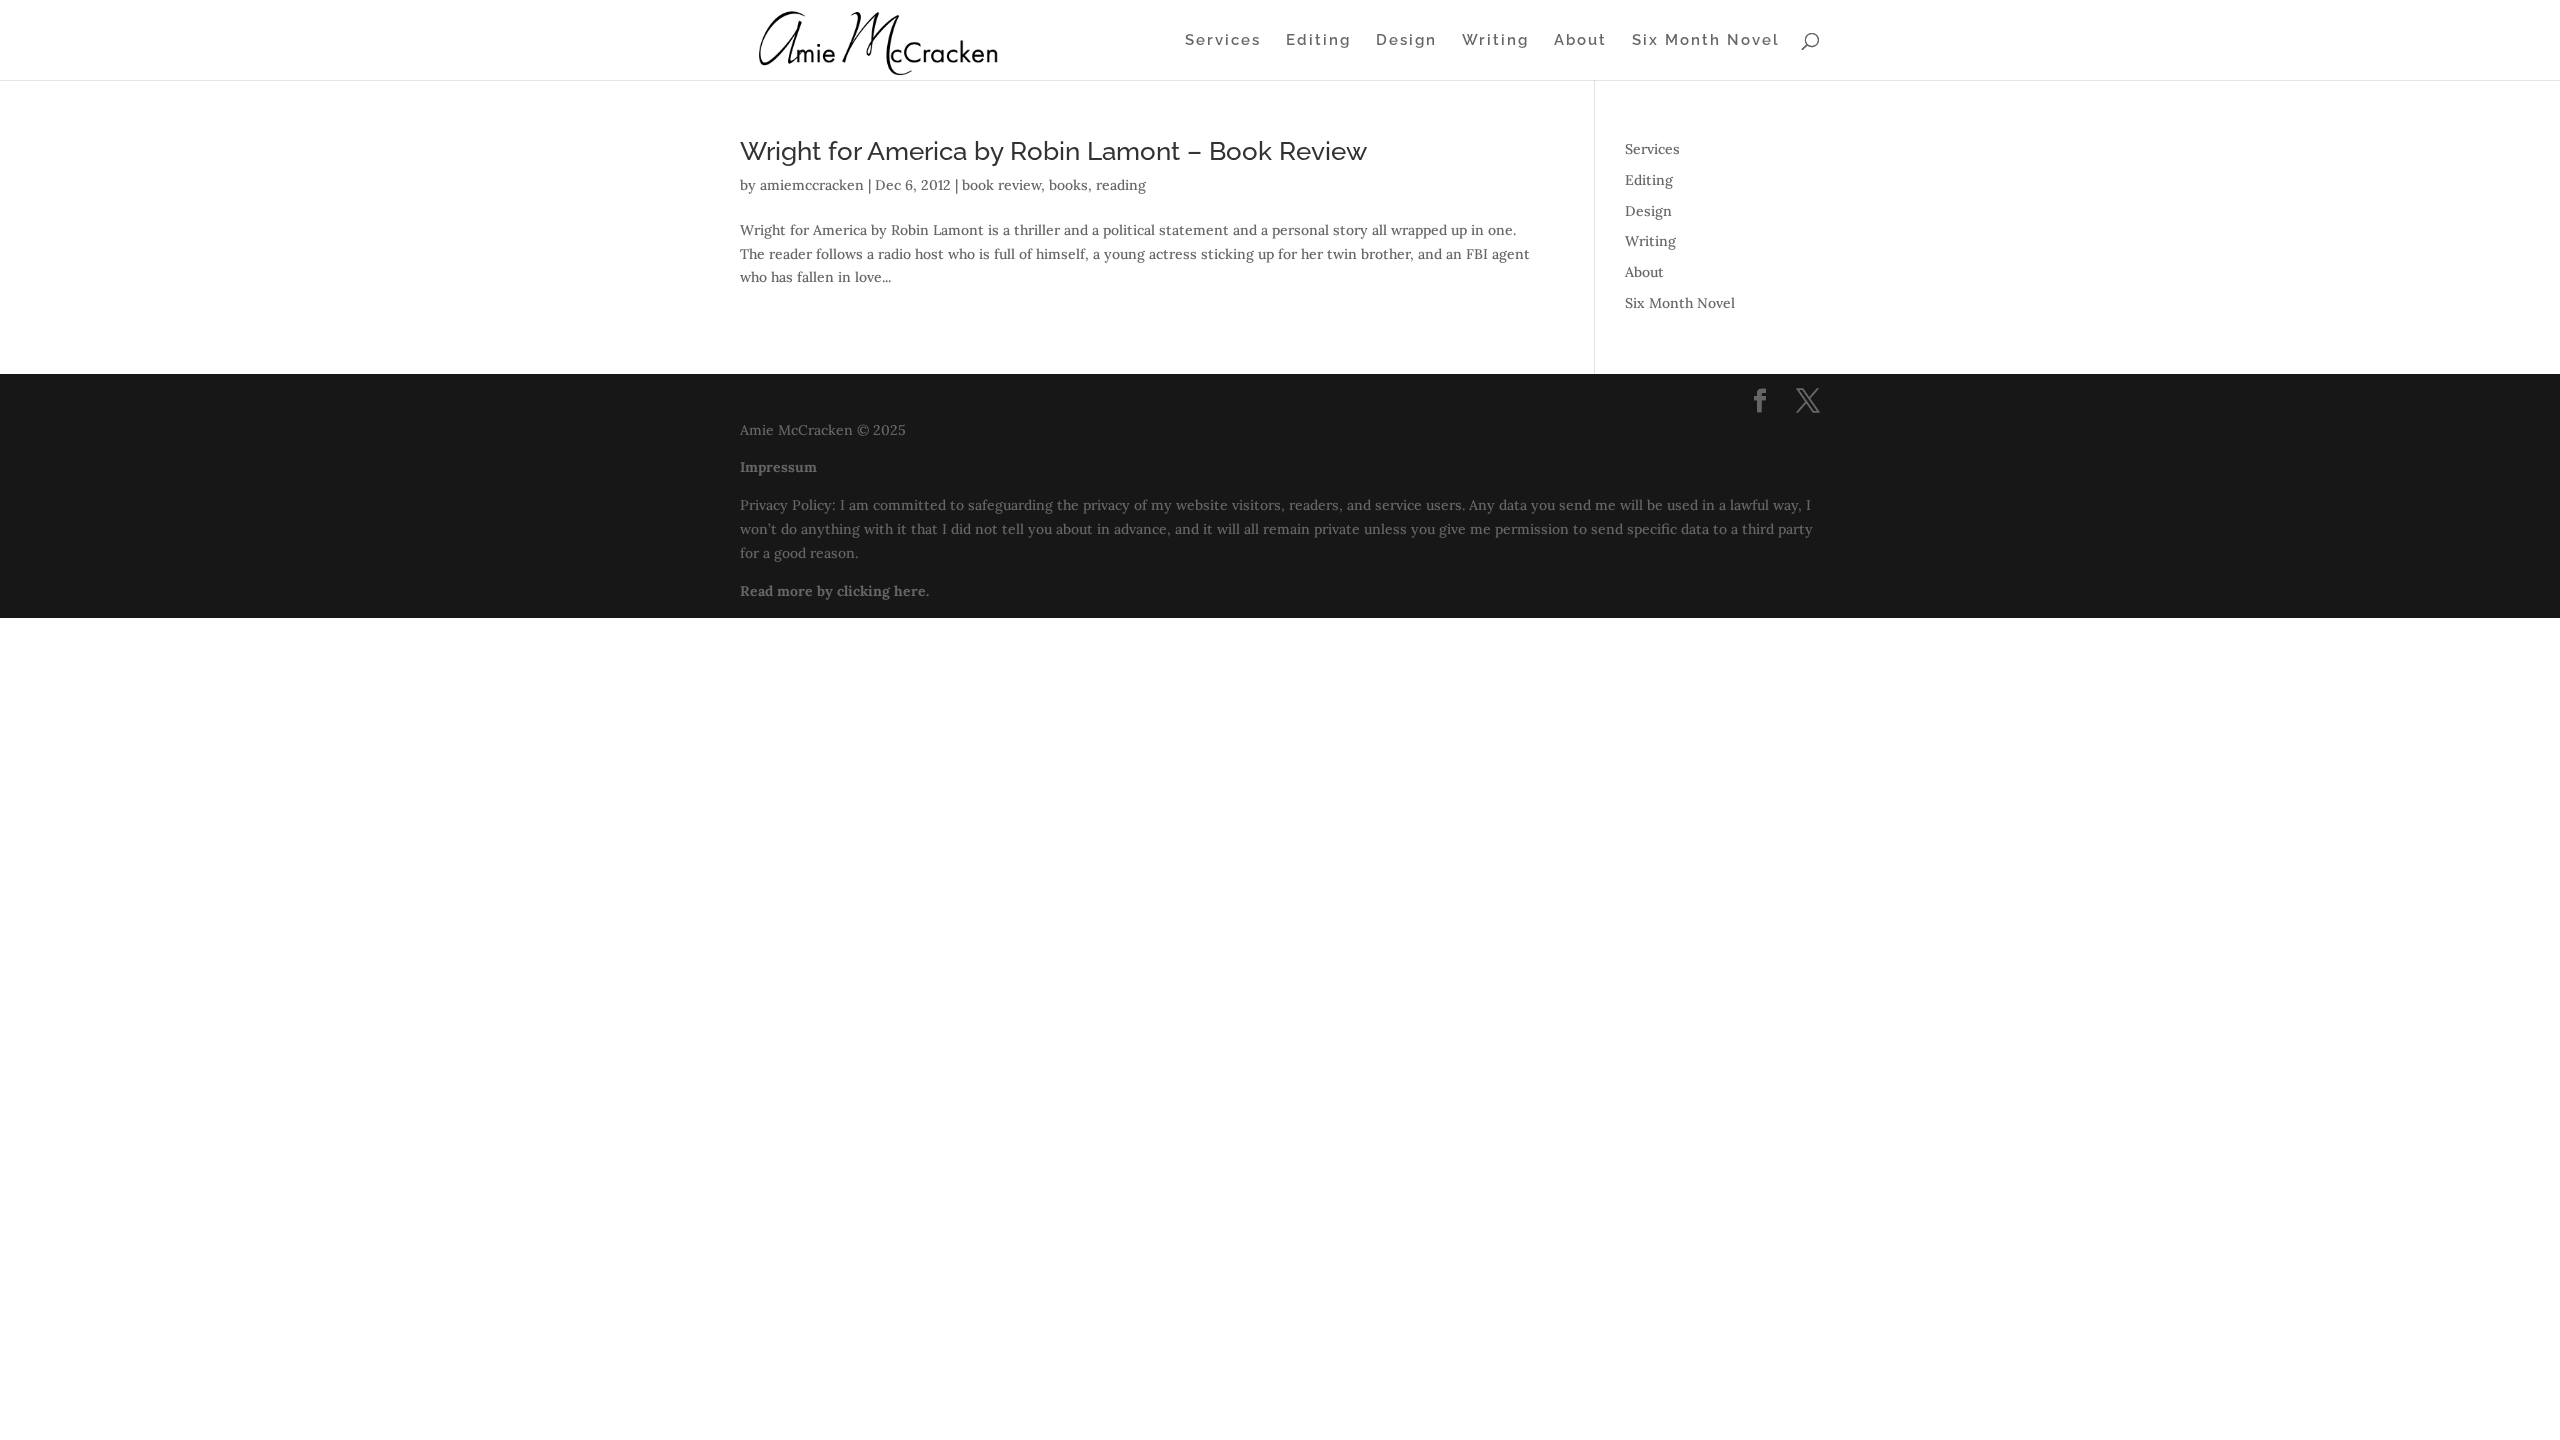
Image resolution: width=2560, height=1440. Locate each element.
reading (1121, 185)
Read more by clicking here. (834, 591)
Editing (1318, 41)
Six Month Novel (1706, 41)
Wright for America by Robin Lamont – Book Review (1053, 151)
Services (1223, 41)
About (1580, 41)
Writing (1495, 41)
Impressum (778, 467)
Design (1406, 41)
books (1068, 185)
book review (1001, 185)
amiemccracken (812, 185)
